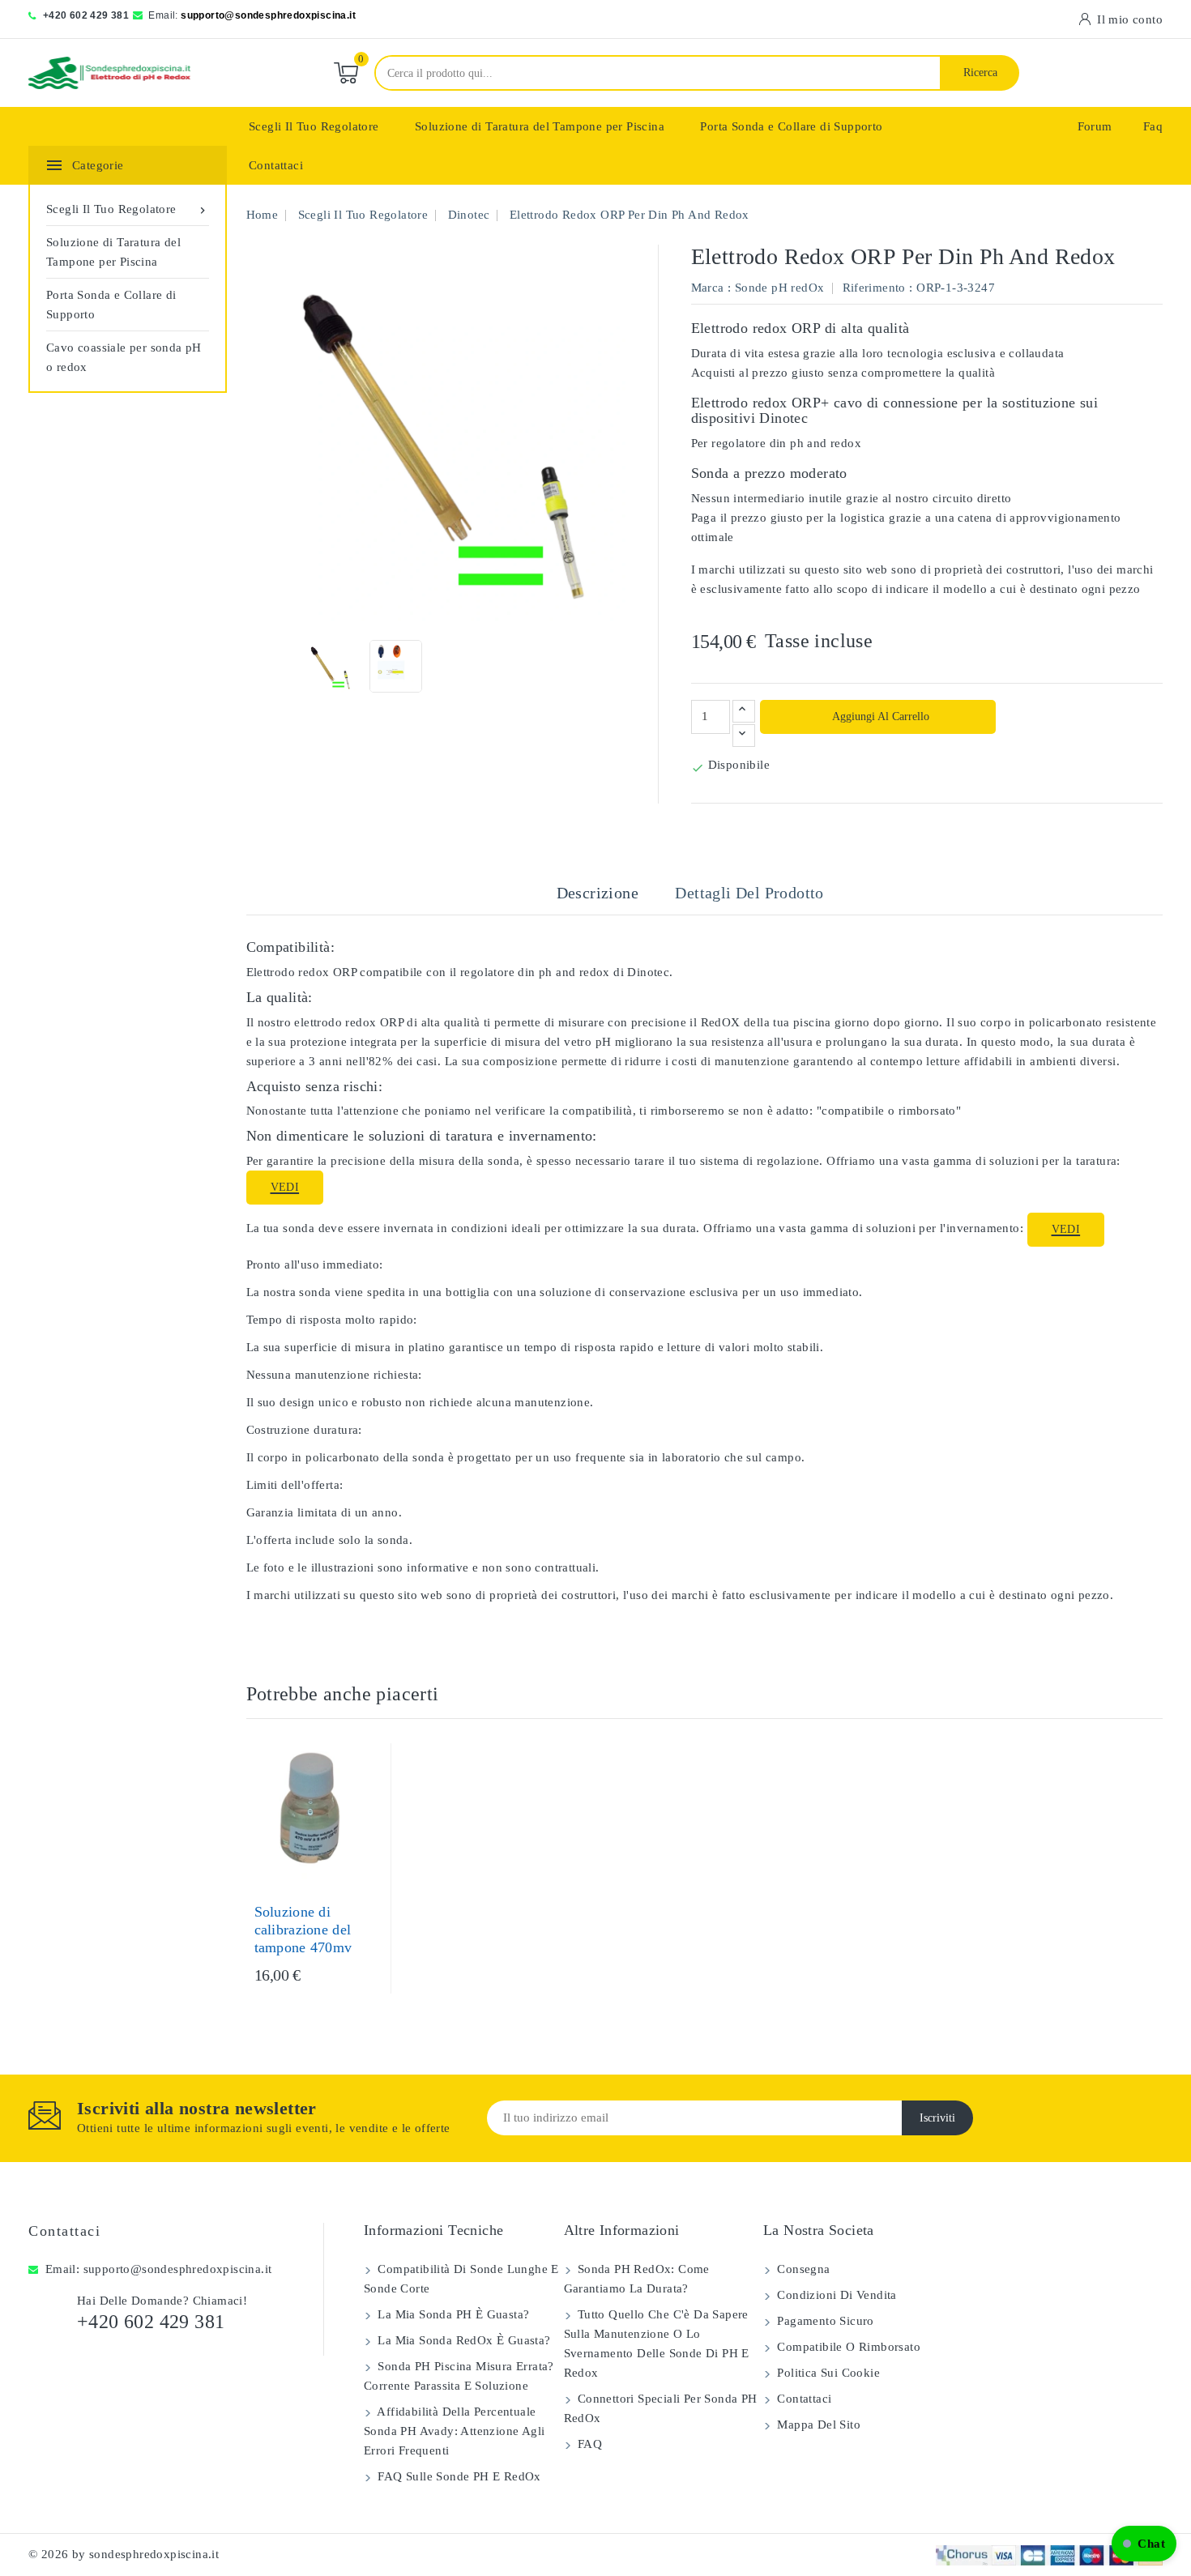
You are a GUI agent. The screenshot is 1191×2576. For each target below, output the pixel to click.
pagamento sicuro (824, 2321)
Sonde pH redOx (780, 288)
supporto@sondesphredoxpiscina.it (268, 15)
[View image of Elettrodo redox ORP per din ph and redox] (329, 666)
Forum (1095, 126)
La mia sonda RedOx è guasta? (463, 2340)
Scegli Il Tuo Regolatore (314, 126)
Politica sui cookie (827, 2373)
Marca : (711, 288)
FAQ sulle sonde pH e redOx (458, 2476)
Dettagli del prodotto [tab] (749, 893)
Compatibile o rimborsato (847, 2347)
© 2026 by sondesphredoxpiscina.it (124, 2554)
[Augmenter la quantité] (744, 711)
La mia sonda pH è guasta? (452, 2314)
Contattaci (276, 165)
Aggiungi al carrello (879, 717)
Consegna (802, 2269)
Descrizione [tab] (598, 893)
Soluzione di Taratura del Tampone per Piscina (540, 126)
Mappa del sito (817, 2425)
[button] (1144, 2544)
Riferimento (874, 288)
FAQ (589, 2444)
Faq (1153, 126)
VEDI (285, 1187)
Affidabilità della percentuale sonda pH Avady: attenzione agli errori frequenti (454, 2431)
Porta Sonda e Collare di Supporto (791, 126)
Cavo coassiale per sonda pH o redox (124, 357)
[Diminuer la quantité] (744, 736)
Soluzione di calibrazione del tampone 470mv (303, 1930)
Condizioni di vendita (835, 2295)
